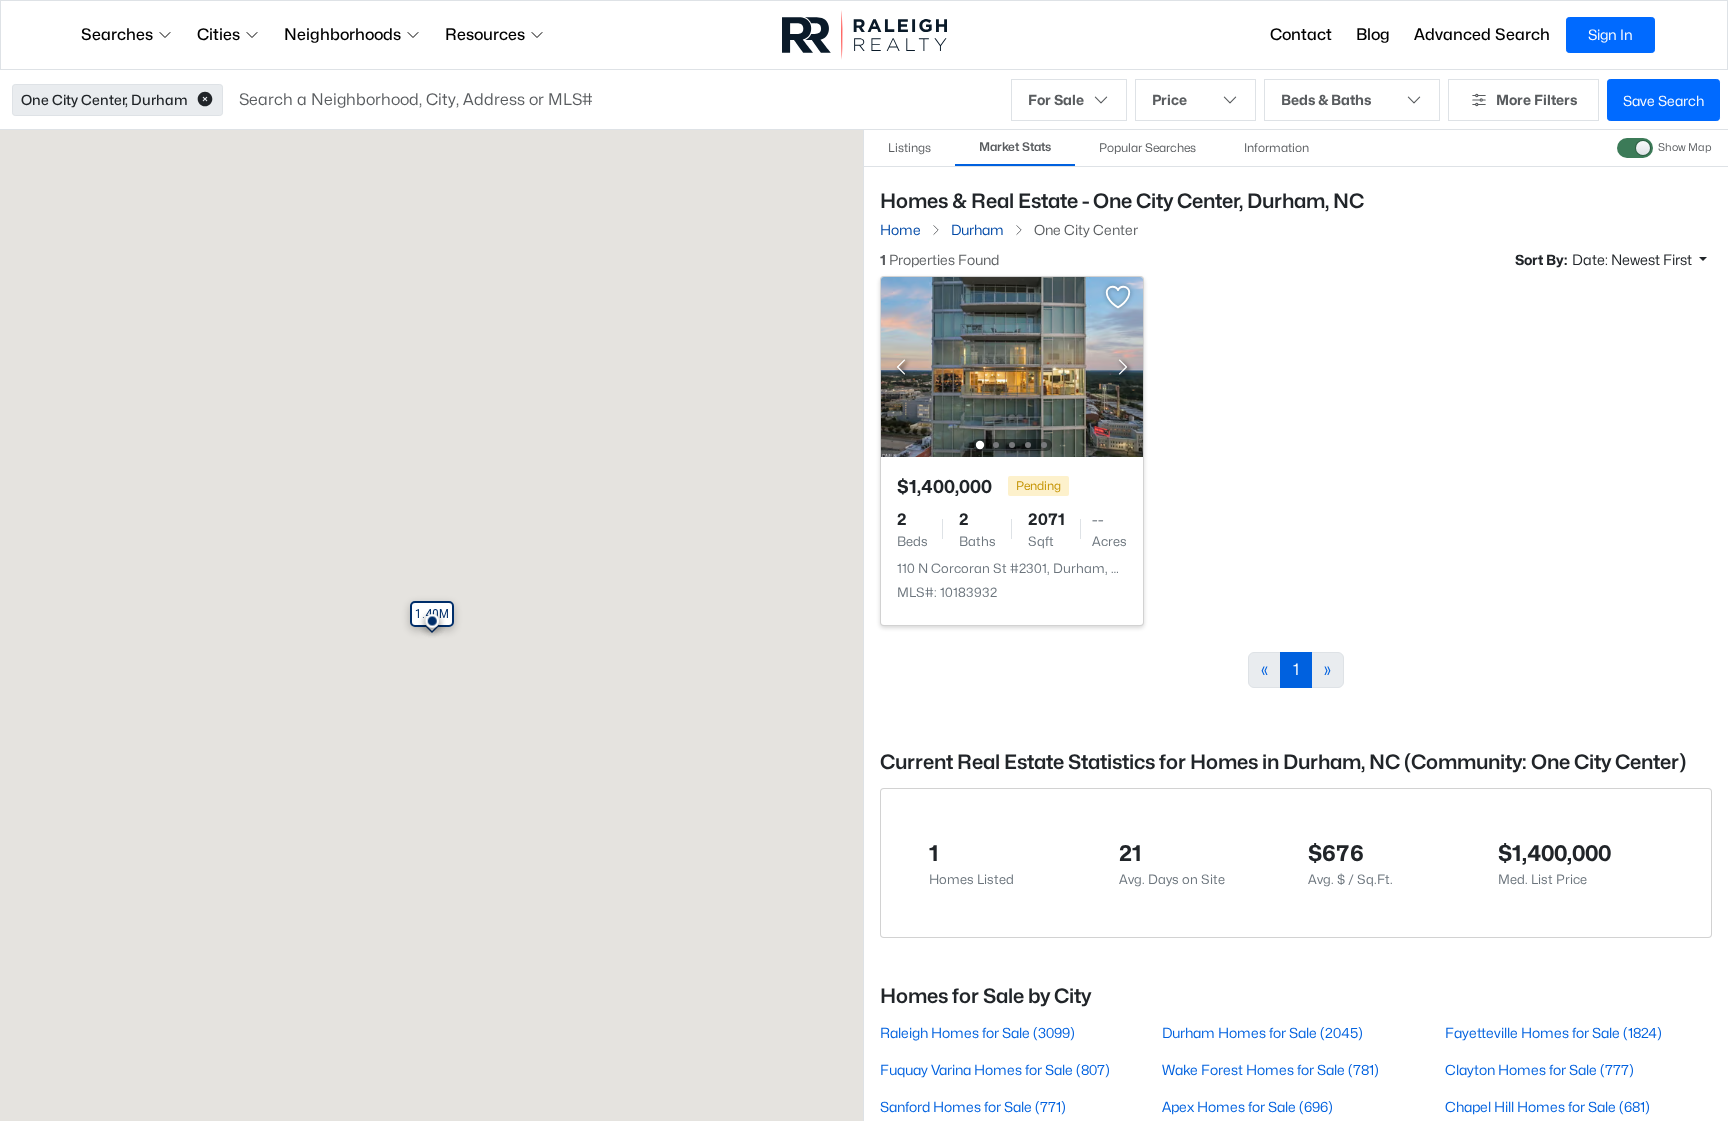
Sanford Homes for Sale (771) (973, 1106)
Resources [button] (485, 34)
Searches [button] (117, 34)
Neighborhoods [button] (342, 34)
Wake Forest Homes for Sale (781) (1270, 1069)
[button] (205, 100)
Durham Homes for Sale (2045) (1262, 1032)
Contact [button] (1301, 34)
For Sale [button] (1056, 99)
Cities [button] (218, 34)
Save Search (1663, 100)
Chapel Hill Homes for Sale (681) (1547, 1106)
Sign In (1610, 34)
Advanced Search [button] (1482, 34)
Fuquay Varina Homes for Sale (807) (995, 1069)
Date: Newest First (1633, 259)
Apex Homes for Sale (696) (1247, 1106)
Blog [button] (1373, 34)
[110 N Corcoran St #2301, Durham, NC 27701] (1012, 365)
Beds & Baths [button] (1326, 99)
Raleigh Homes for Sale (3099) (977, 1032)
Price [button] (1169, 99)
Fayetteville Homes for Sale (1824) (1553, 1032)
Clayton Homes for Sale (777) (1539, 1069)
